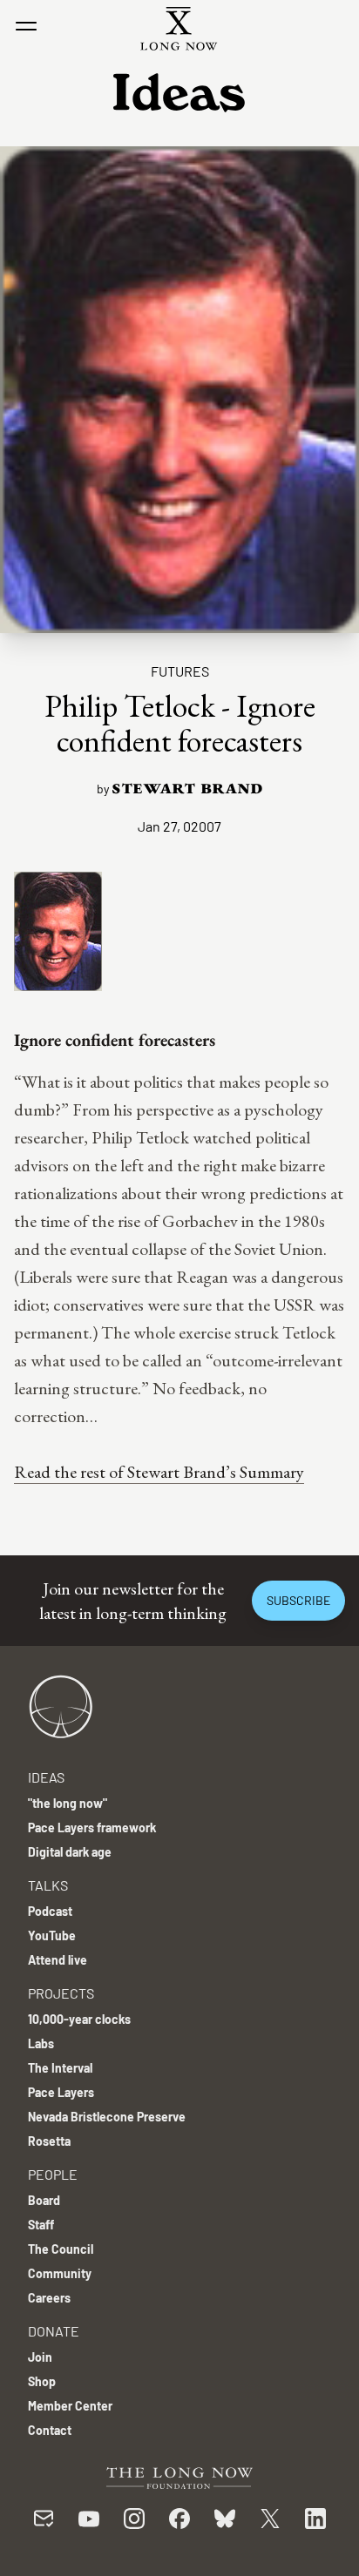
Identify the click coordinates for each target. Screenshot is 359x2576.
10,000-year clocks (79, 2019)
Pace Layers (61, 2092)
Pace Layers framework (92, 1827)
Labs (41, 2043)
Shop (42, 2381)
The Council (61, 2249)
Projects (61, 1993)
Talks (48, 1885)
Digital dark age (70, 1852)
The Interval (60, 2068)
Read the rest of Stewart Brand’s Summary (159, 1472)
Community (60, 2273)
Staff (41, 2225)
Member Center (70, 2406)
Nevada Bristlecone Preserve (107, 2117)
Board (44, 2200)
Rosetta (49, 2141)
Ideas (46, 1777)
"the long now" (68, 1803)
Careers (49, 2298)
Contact (50, 2430)
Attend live (58, 1960)
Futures (180, 671)
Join (40, 2357)
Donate (54, 2331)
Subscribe (298, 1600)
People (53, 2174)
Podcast (50, 1911)
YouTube (52, 1935)
